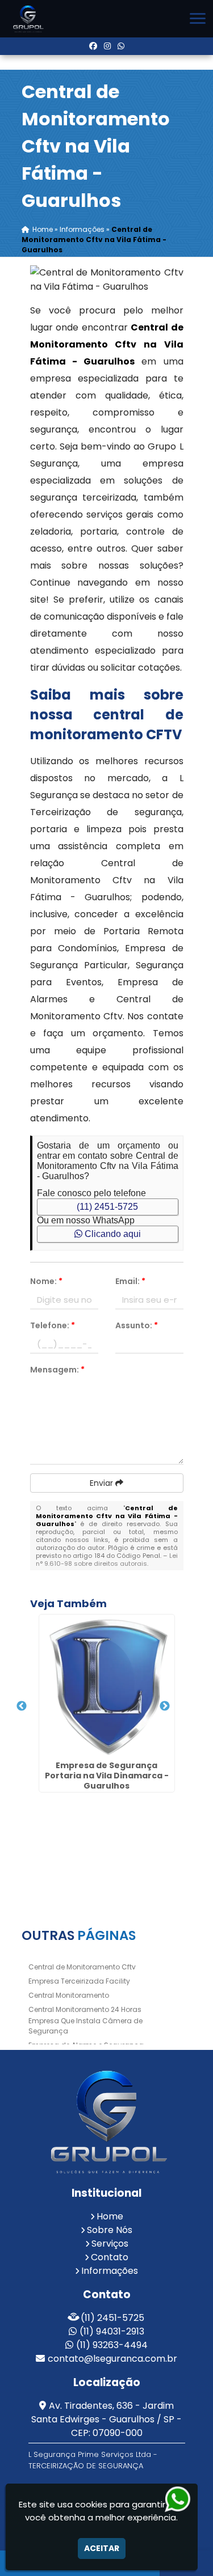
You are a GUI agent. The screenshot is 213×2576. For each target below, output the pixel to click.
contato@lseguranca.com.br (112, 2359)
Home (110, 2216)
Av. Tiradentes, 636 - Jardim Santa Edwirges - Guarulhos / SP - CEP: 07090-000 (106, 2419)
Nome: (46, 1281)
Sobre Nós (110, 2230)
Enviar (103, 1483)
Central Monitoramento (69, 1995)
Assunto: (137, 1325)
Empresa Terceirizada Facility (79, 1981)
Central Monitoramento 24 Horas (85, 2009)
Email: (130, 1281)
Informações (110, 2271)
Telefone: (53, 1325)
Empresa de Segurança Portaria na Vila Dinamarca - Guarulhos (107, 1776)
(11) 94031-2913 (112, 2331)
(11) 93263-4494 (112, 2345)
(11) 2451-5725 (107, 1207)
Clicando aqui (112, 1234)
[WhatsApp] (121, 46)
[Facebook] (93, 46)
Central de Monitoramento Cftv (82, 1967)
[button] (198, 18)
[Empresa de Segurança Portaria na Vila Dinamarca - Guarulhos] (107, 1685)
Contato (110, 2257)
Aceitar (102, 2548)
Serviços (110, 2244)
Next (165, 1706)
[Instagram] (107, 46)
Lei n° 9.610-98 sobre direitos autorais (107, 1560)
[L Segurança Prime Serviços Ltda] (107, 2122)
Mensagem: (57, 1370)
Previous (22, 1706)
